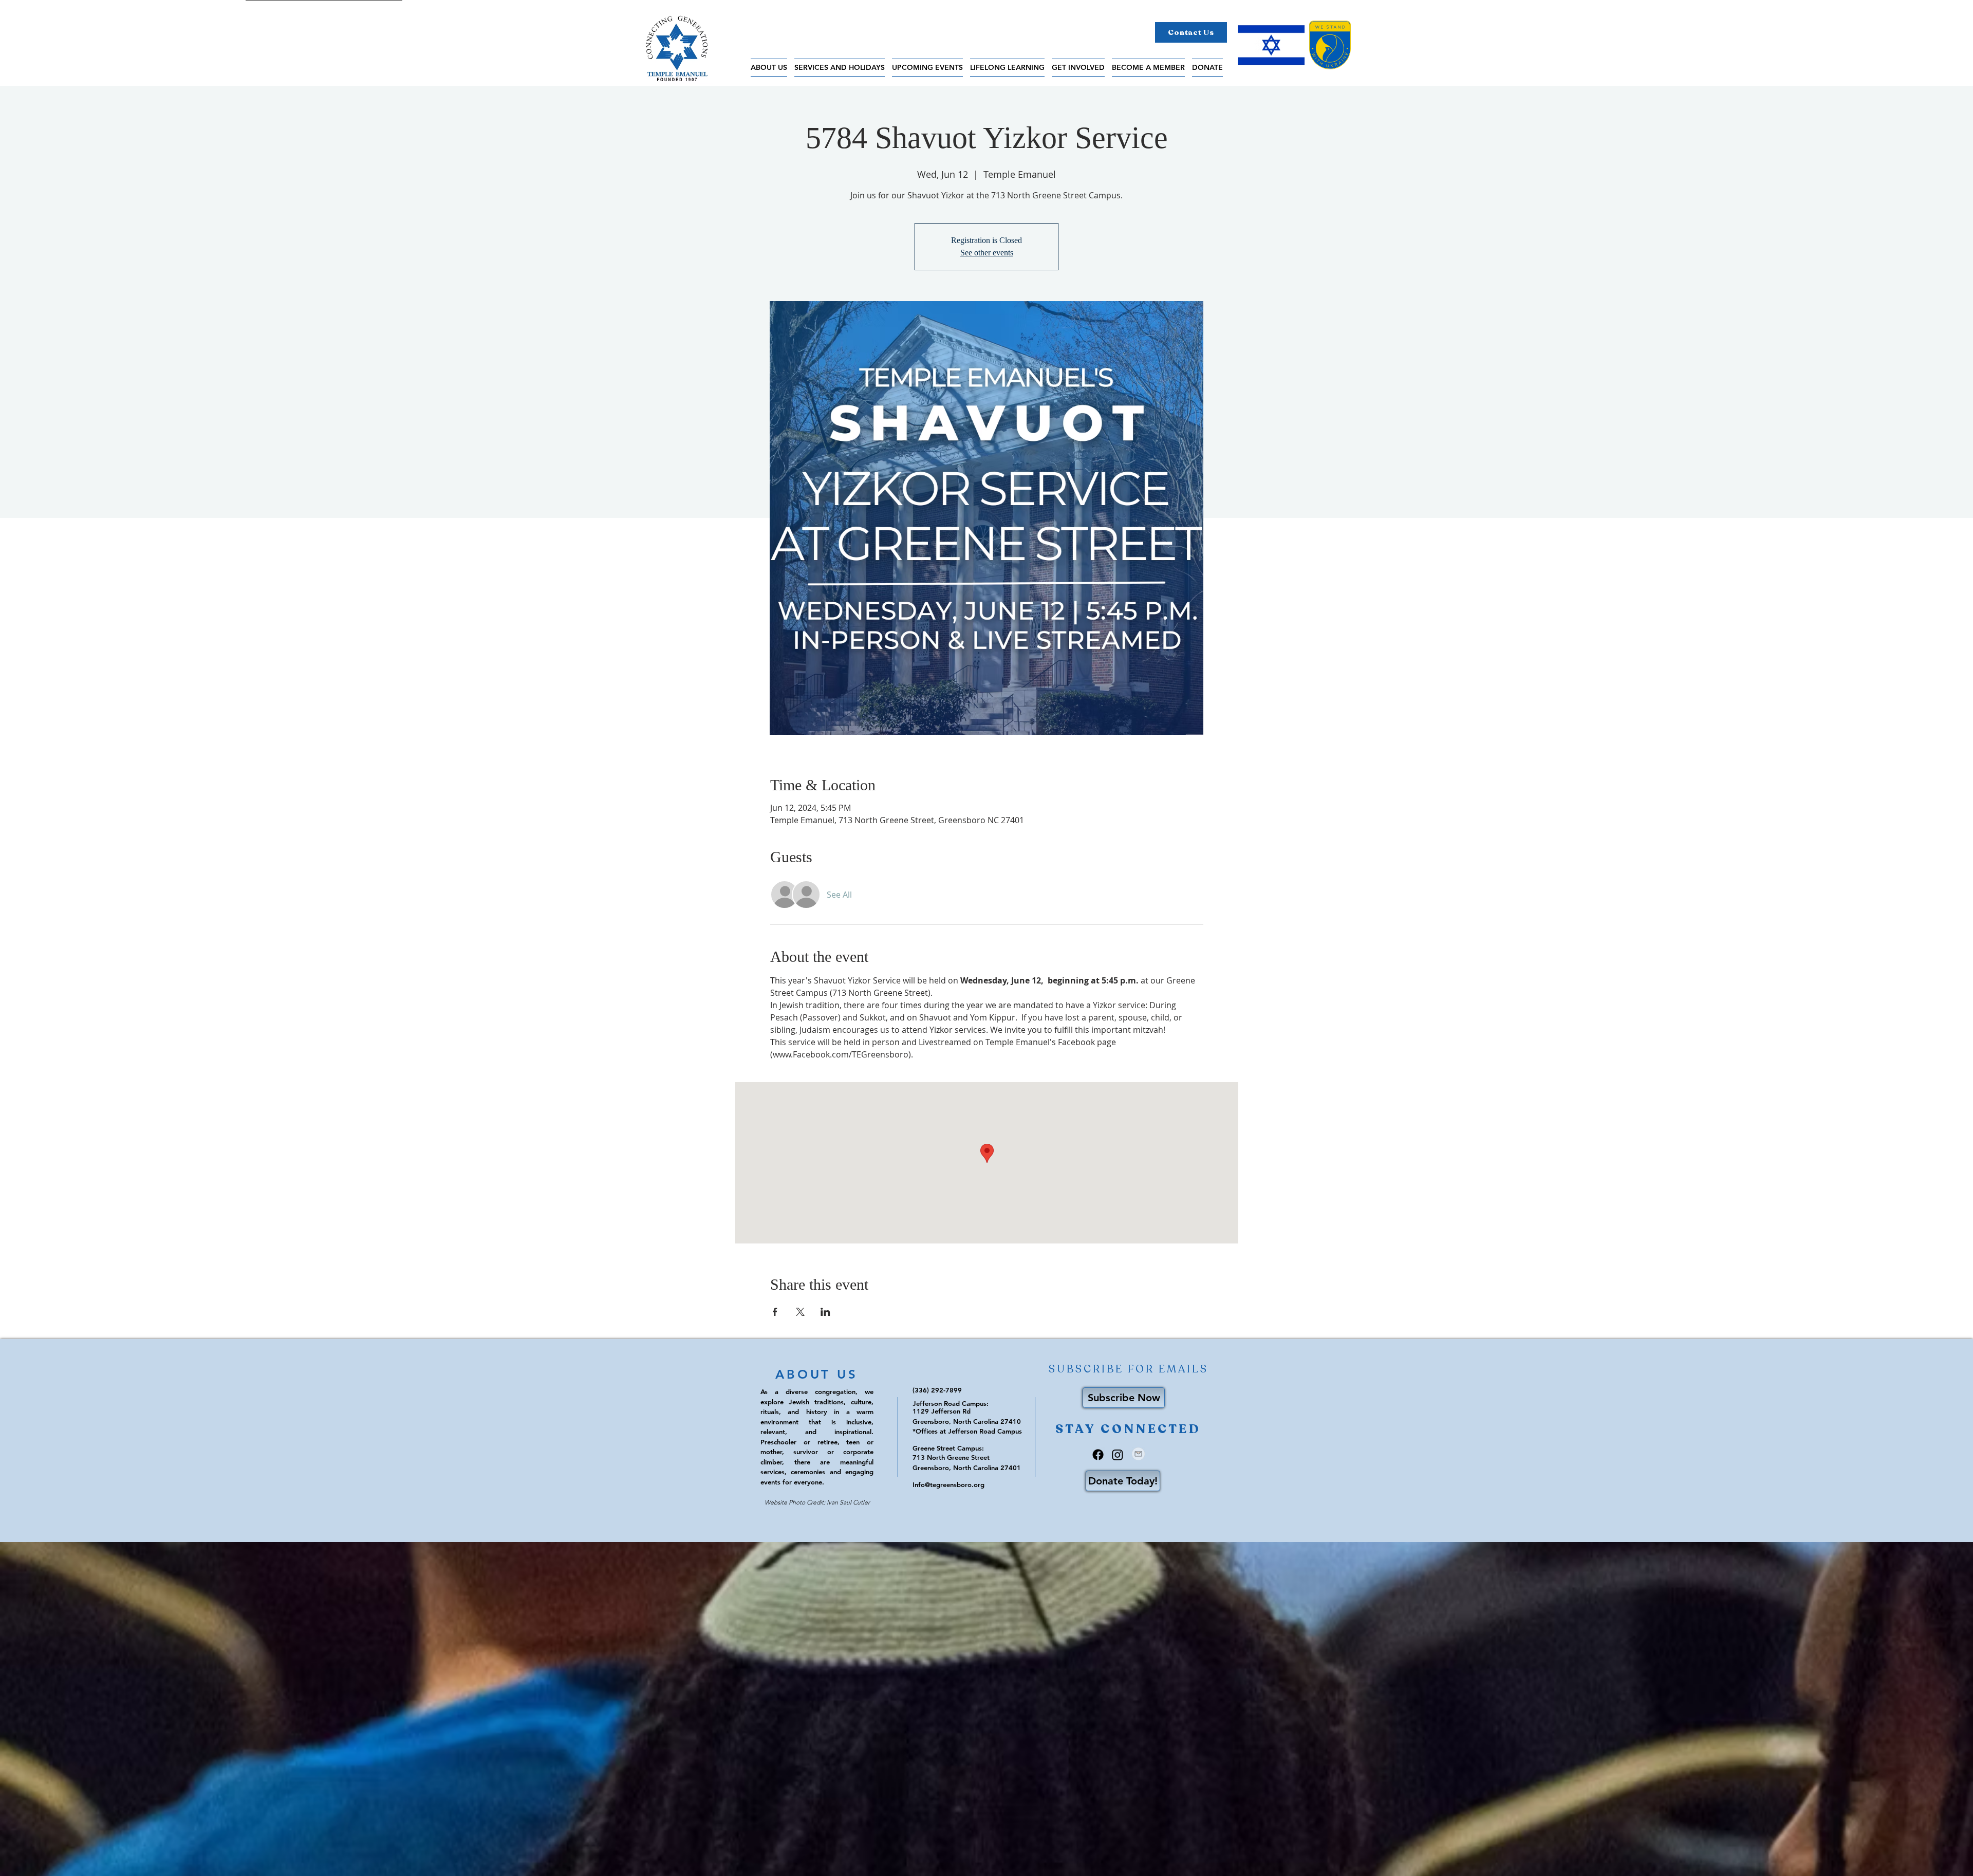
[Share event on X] (800, 1312)
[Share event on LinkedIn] (825, 1312)
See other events (987, 253)
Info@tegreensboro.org (948, 1484)
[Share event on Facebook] (775, 1312)
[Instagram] (1118, 1455)
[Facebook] (1098, 1455)
